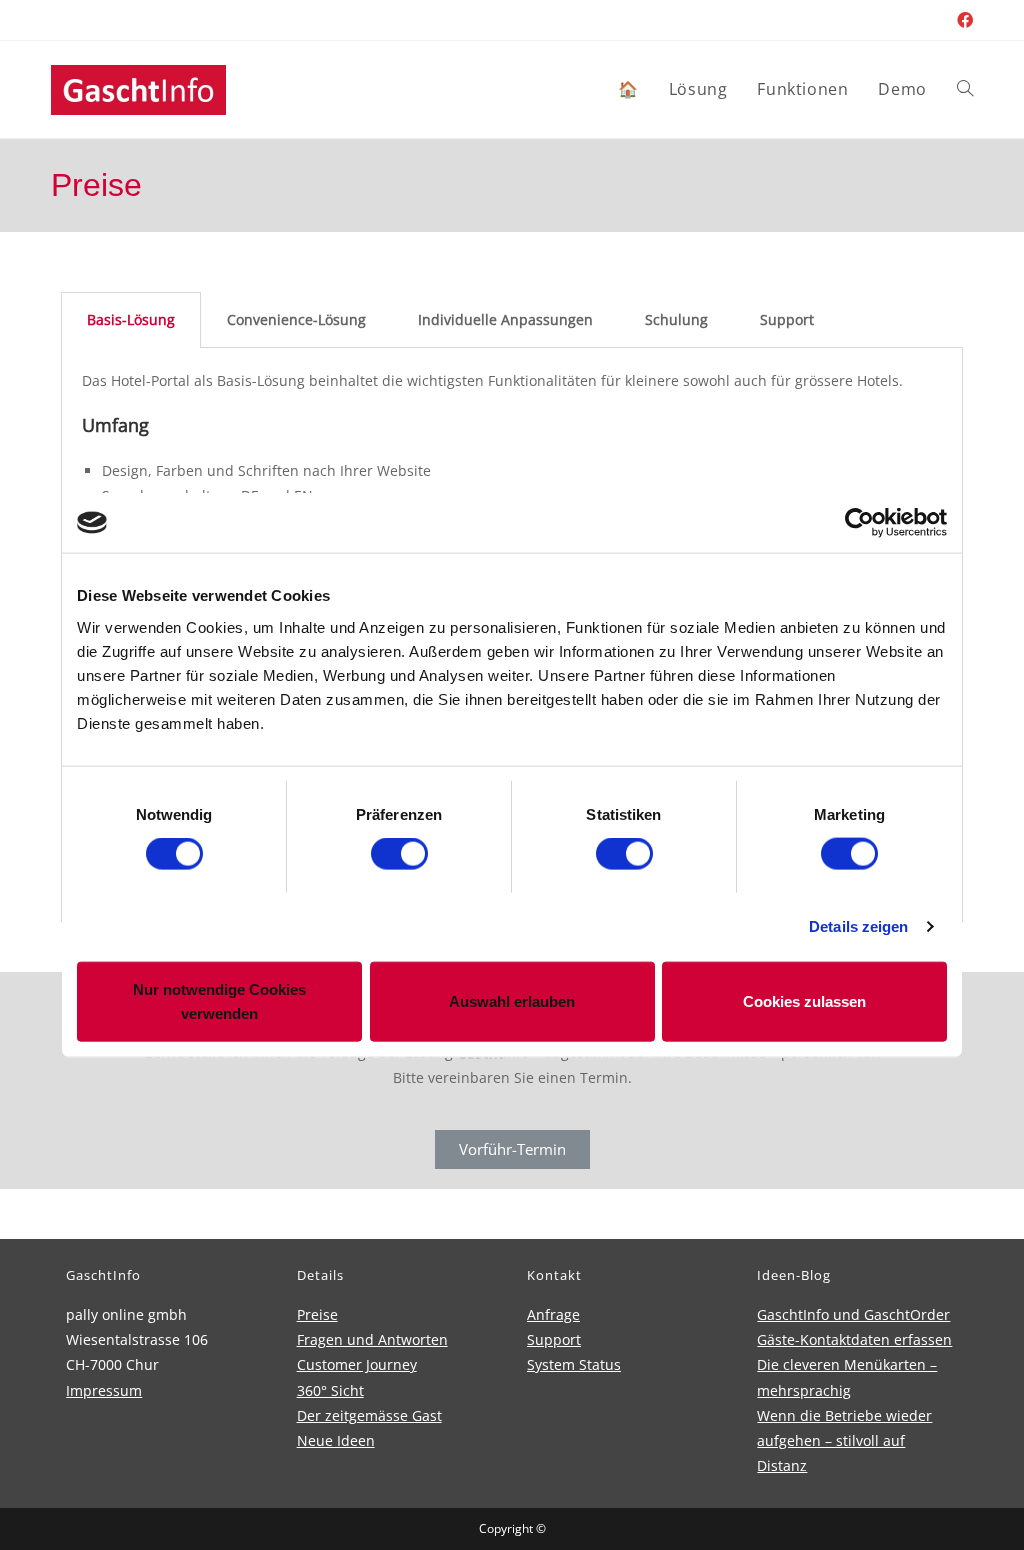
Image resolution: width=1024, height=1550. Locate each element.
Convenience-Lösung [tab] (296, 319)
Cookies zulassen (804, 1000)
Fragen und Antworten (372, 1339)
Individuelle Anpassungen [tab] (505, 319)
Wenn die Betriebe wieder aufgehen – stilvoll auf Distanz (844, 1440)
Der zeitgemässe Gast (369, 1415)
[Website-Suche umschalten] (965, 89)
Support (554, 1339)
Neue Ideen (336, 1440)
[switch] (399, 854)
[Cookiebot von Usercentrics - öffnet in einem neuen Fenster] (859, 523)
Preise (317, 1314)
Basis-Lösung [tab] (131, 319)
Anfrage (553, 1314)
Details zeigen (858, 926)
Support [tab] (787, 319)
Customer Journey (357, 1364)
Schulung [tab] (676, 319)
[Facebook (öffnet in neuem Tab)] (962, 20)
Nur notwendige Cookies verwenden (219, 1000)
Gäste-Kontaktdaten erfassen (854, 1339)
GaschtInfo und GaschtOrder (853, 1314)
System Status (574, 1364)
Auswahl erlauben (512, 1000)
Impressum (104, 1390)
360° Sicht (330, 1390)
